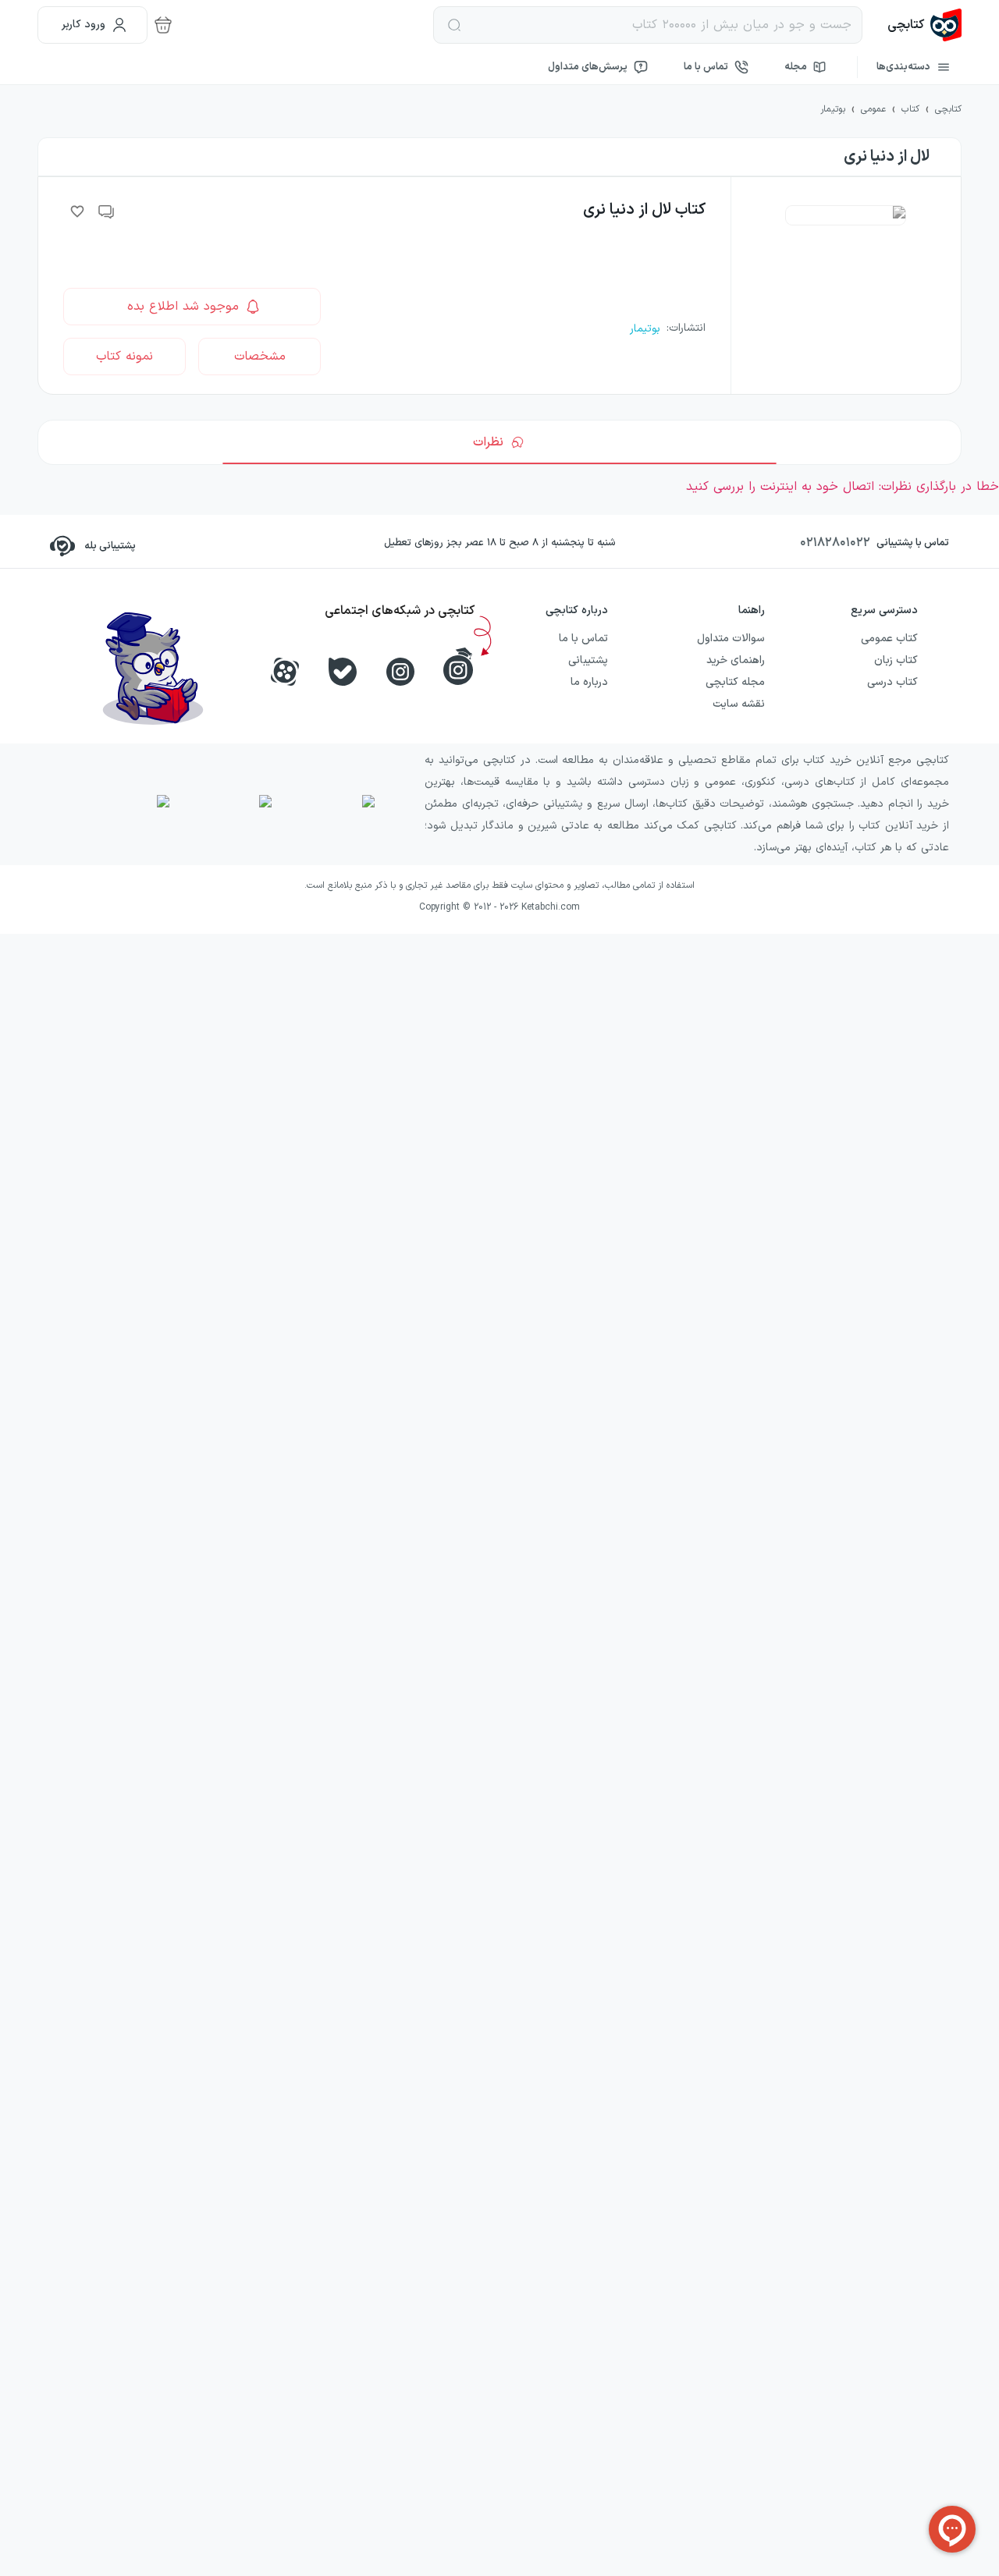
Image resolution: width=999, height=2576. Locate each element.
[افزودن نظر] (107, 211)
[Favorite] (77, 211)
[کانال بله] (343, 672)
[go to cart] (163, 25)
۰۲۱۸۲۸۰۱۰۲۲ (835, 543)
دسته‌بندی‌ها (903, 67)
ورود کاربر (84, 25)
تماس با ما (706, 67)
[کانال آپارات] (285, 672)
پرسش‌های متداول (588, 67)
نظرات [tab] (488, 442)
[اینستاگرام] (400, 672)
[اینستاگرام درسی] (458, 666)
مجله (796, 67)
